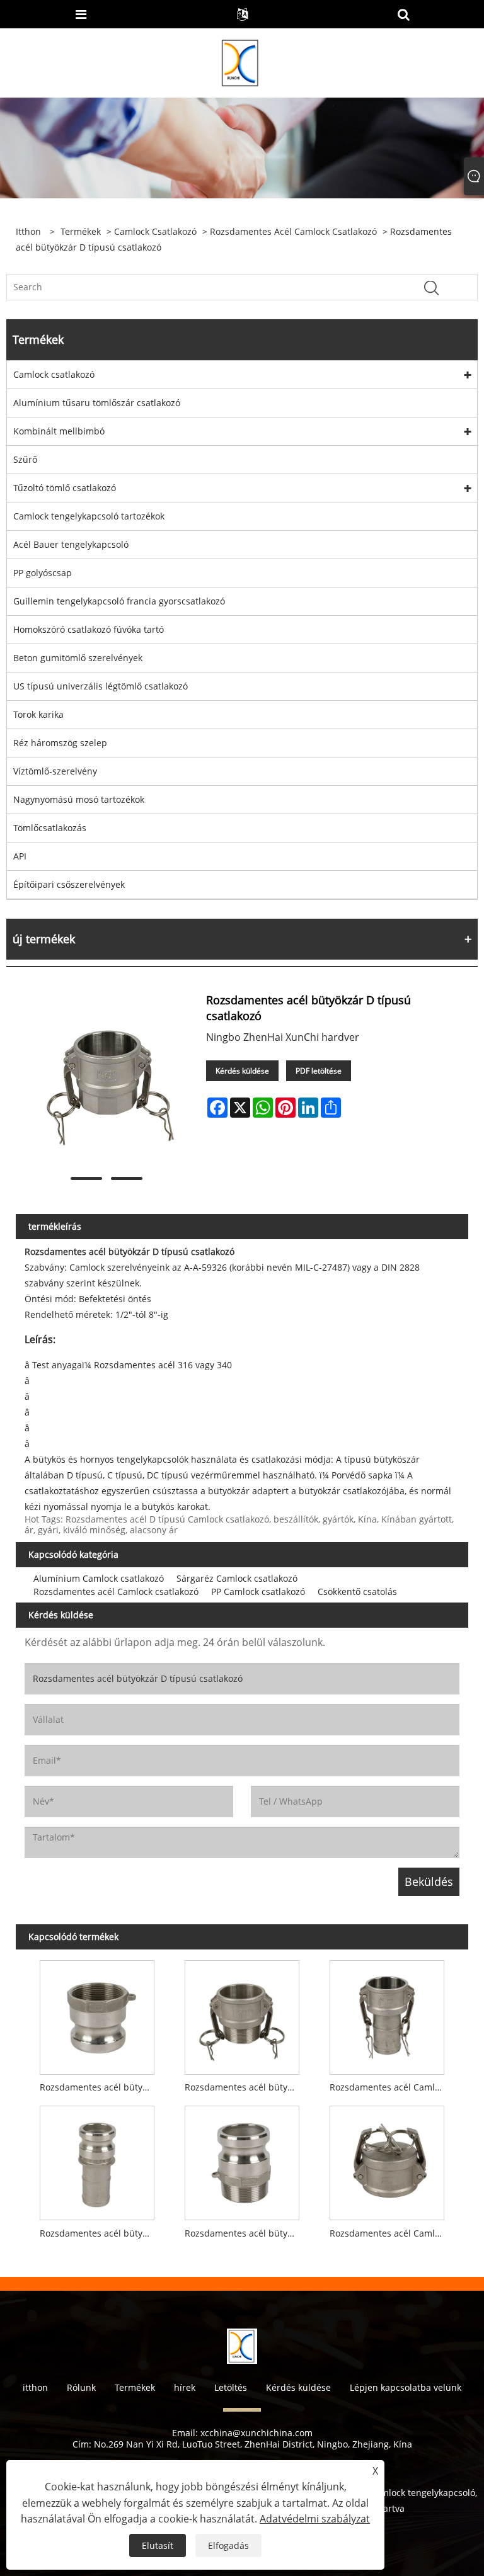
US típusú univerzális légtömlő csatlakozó (101, 686)
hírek (185, 2387)
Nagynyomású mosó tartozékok (79, 799)
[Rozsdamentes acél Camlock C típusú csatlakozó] (387, 2014)
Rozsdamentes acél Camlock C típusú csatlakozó (390, 2087)
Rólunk (81, 2387)
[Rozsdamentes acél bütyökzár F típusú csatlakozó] (242, 2160)
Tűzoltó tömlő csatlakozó (65, 488)
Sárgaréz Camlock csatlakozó (237, 1578)
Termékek (81, 231)
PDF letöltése (319, 1071)
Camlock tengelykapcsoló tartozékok (89, 516)
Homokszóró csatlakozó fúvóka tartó (89, 629)
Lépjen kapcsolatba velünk (406, 2387)
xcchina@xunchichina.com (256, 2433)
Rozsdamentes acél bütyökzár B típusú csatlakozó (245, 2087)
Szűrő (25, 459)
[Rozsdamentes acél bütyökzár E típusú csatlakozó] (97, 2160)
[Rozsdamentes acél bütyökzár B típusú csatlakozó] (242, 2014)
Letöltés (231, 2387)
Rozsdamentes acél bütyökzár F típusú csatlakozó (245, 2233)
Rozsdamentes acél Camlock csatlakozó (293, 231)
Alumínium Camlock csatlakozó (99, 1578)
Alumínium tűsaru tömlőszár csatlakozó (97, 403)
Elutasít (158, 2545)
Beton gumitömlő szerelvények (78, 658)
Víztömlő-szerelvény (55, 771)
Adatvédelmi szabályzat (315, 2519)
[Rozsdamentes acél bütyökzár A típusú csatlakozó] (97, 2014)
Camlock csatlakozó (155, 231)
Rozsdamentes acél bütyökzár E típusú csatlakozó (100, 2233)
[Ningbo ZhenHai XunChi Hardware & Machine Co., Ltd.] (241, 62)
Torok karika (38, 714)
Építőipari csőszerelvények (69, 884)
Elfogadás (228, 2545)
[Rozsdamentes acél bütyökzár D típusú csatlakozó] (106, 1080)
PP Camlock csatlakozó (258, 1592)
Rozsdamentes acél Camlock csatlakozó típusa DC (390, 2233)
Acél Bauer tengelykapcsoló (71, 544)
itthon (35, 2387)
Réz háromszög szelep (60, 743)
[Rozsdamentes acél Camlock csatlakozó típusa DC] (387, 2160)
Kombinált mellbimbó (59, 431)
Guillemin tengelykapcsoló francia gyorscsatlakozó (119, 601)
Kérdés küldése (242, 1071)
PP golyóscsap (43, 573)
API (20, 856)
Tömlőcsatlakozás (50, 828)
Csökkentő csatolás (357, 1592)
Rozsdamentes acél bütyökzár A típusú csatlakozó (100, 2087)
